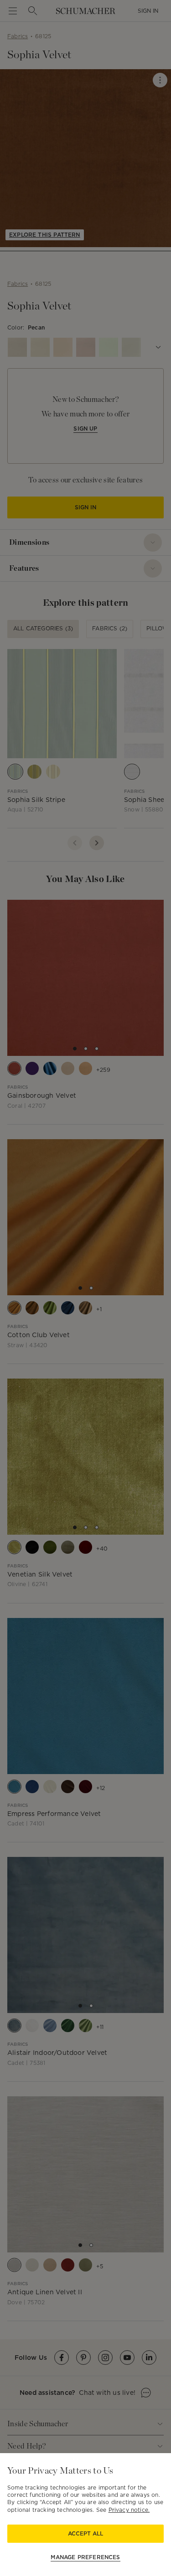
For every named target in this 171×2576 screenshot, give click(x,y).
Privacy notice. (129, 2510)
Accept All (85, 2533)
